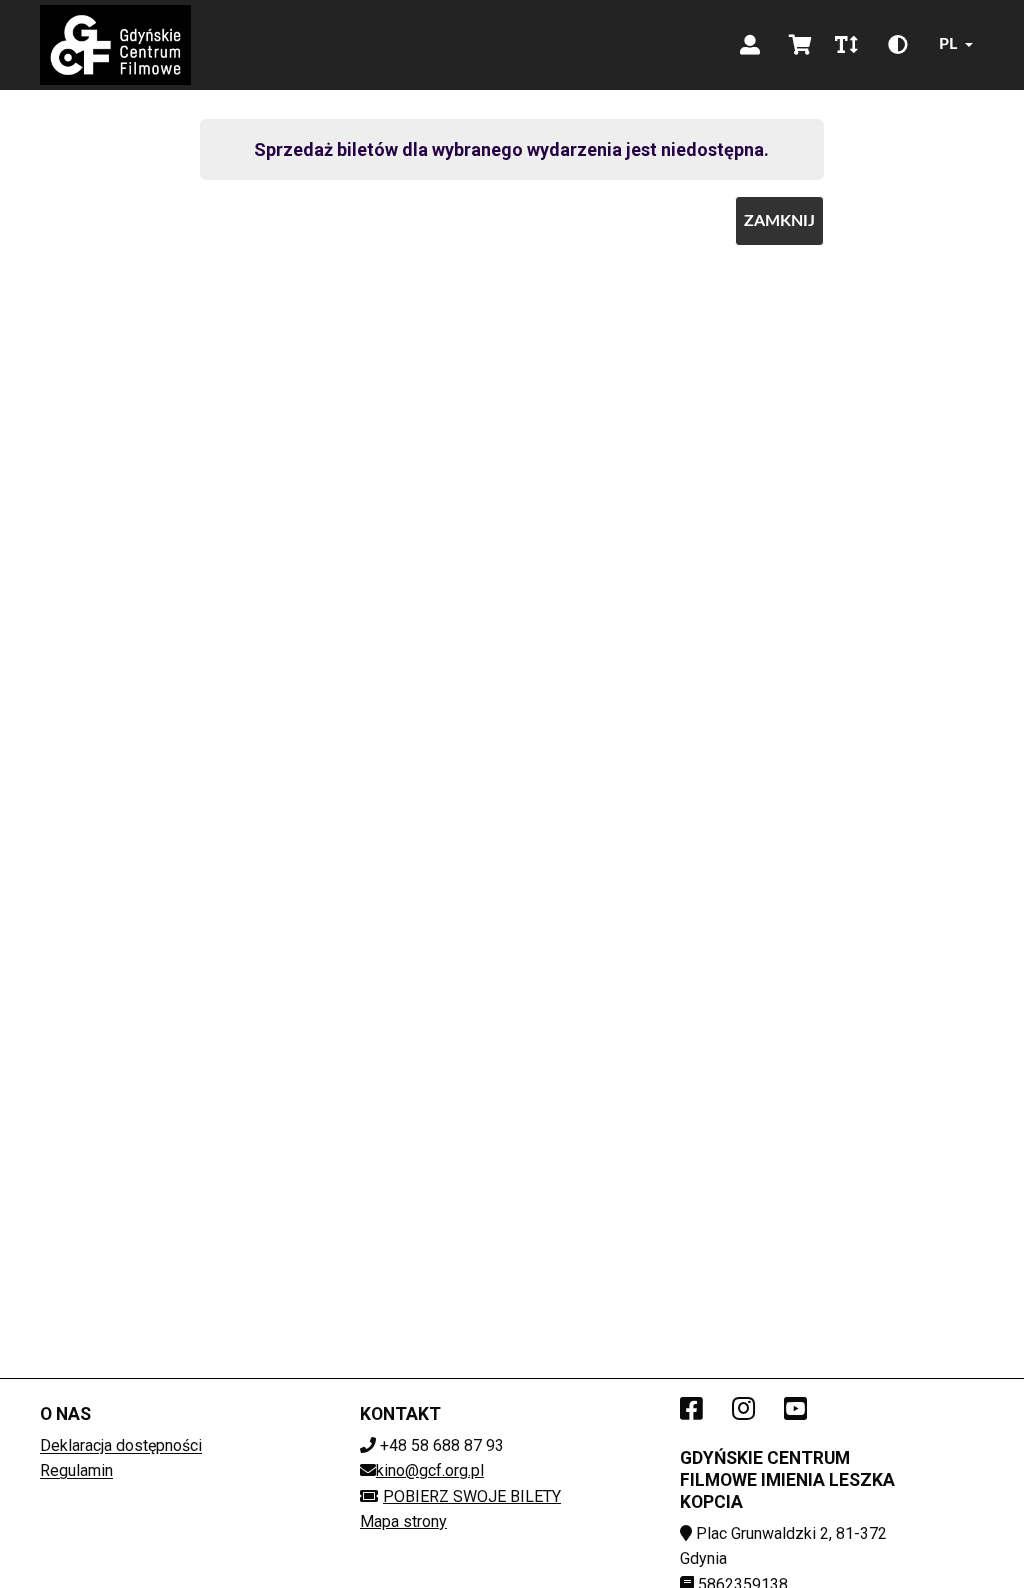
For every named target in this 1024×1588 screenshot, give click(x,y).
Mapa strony (403, 1521)
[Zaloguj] (750, 45)
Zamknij (779, 221)
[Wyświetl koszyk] (800, 45)
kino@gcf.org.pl (430, 1470)
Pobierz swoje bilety (472, 1496)
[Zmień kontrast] (898, 45)
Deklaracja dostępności (121, 1445)
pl (948, 44)
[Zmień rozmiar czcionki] (846, 45)
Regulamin (76, 1470)
